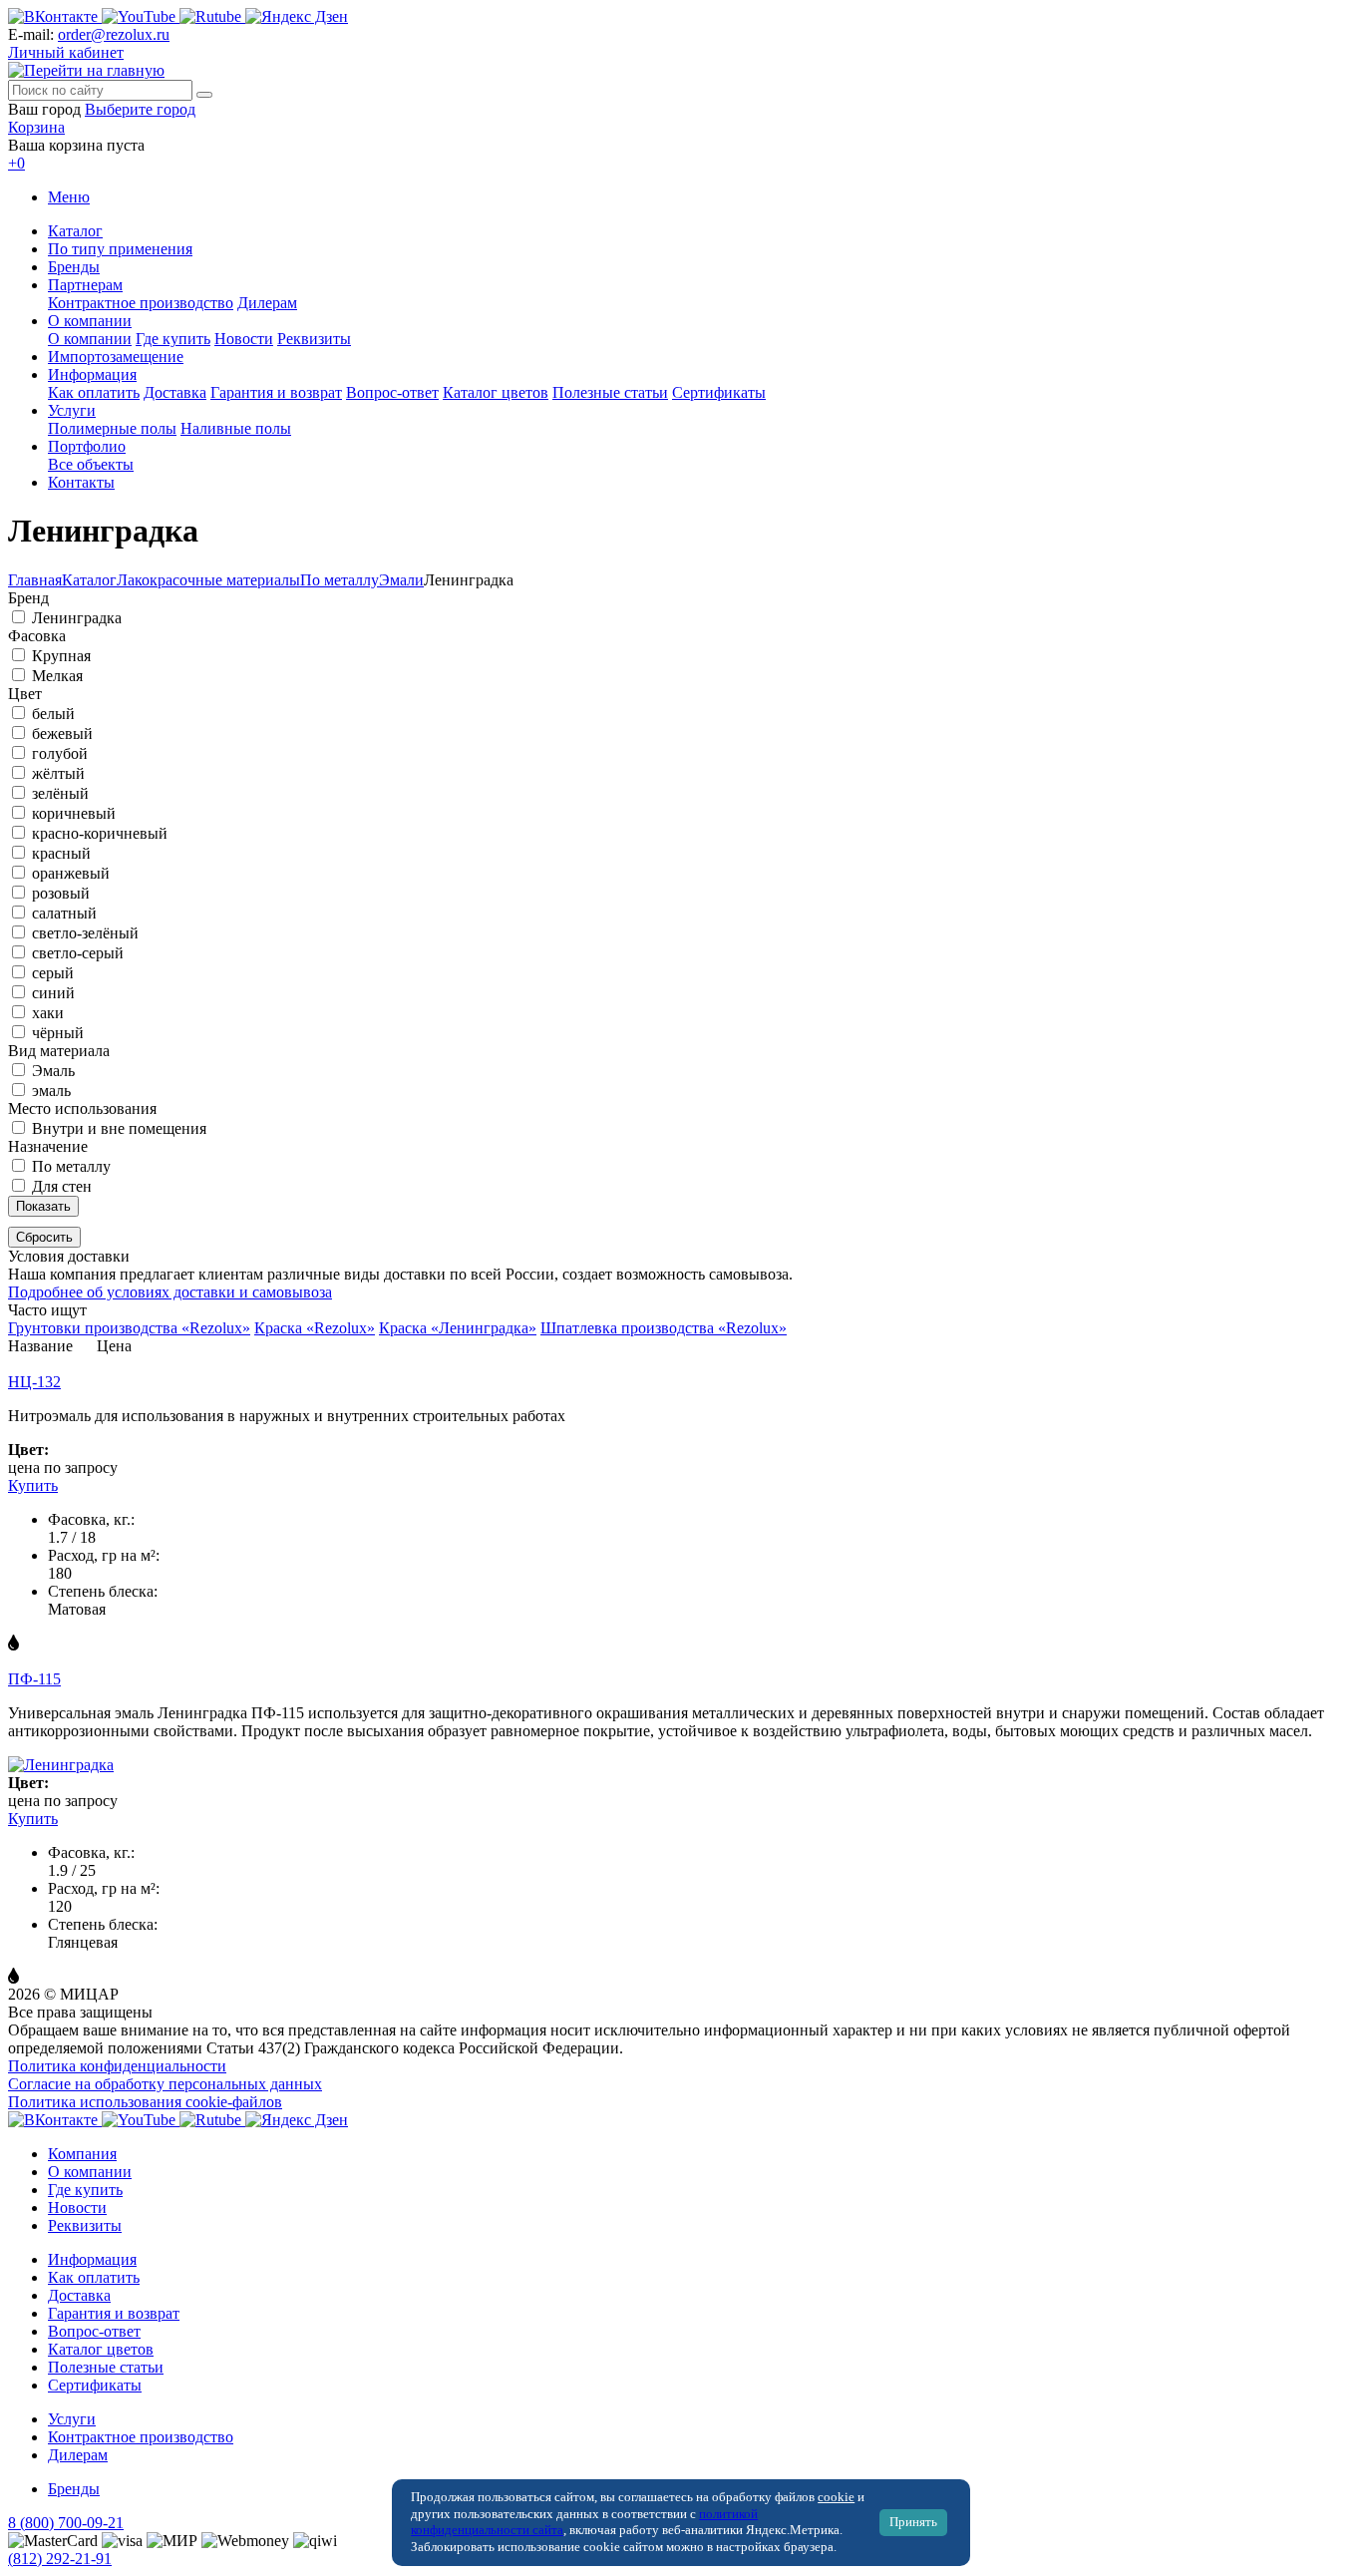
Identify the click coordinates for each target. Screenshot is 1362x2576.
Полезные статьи (610, 392)
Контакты (81, 482)
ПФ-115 (34, 1679)
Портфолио (87, 446)
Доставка (175, 392)
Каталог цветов (496, 392)
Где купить (173, 339)
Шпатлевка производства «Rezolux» (664, 1328)
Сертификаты (719, 392)
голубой (60, 753)
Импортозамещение (116, 357)
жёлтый (58, 773)
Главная (35, 580)
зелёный (60, 793)
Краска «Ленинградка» (458, 1328)
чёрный (58, 1033)
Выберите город (140, 109)
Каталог (75, 231)
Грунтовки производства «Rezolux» (129, 1328)
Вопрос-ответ (392, 392)
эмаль (51, 1091)
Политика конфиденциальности (117, 2066)
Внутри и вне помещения (119, 1128)
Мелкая (57, 676)
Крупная (61, 656)
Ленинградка (77, 618)
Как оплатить (94, 392)
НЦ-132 (34, 1382)
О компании (90, 321)
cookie (836, 2497)
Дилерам (267, 303)
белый (53, 714)
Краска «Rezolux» (315, 1328)
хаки (48, 1013)
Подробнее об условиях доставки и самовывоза (170, 1292)
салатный (64, 913)
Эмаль (53, 1071)
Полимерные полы (112, 428)
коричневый (74, 813)
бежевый (62, 734)
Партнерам (85, 285)
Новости (244, 339)
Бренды (74, 267)
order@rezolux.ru (114, 34)
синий (53, 993)
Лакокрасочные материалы (208, 580)
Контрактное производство (141, 303)
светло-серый (78, 953)
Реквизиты (314, 339)
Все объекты (91, 464)
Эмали (401, 580)
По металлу (340, 580)
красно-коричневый (100, 833)
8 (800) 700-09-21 (66, 2523)
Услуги (72, 410)
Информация (92, 374)
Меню (69, 197)
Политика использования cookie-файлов (145, 2102)
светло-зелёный (85, 933)
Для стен (62, 1186)
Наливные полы (236, 428)
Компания (82, 2154)
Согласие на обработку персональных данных (165, 2084)
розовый (61, 893)
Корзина (36, 127)
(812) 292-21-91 (60, 2559)
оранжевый (71, 873)
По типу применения (120, 249)
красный (61, 853)
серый (53, 973)
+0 (16, 163)
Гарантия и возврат (276, 392)
